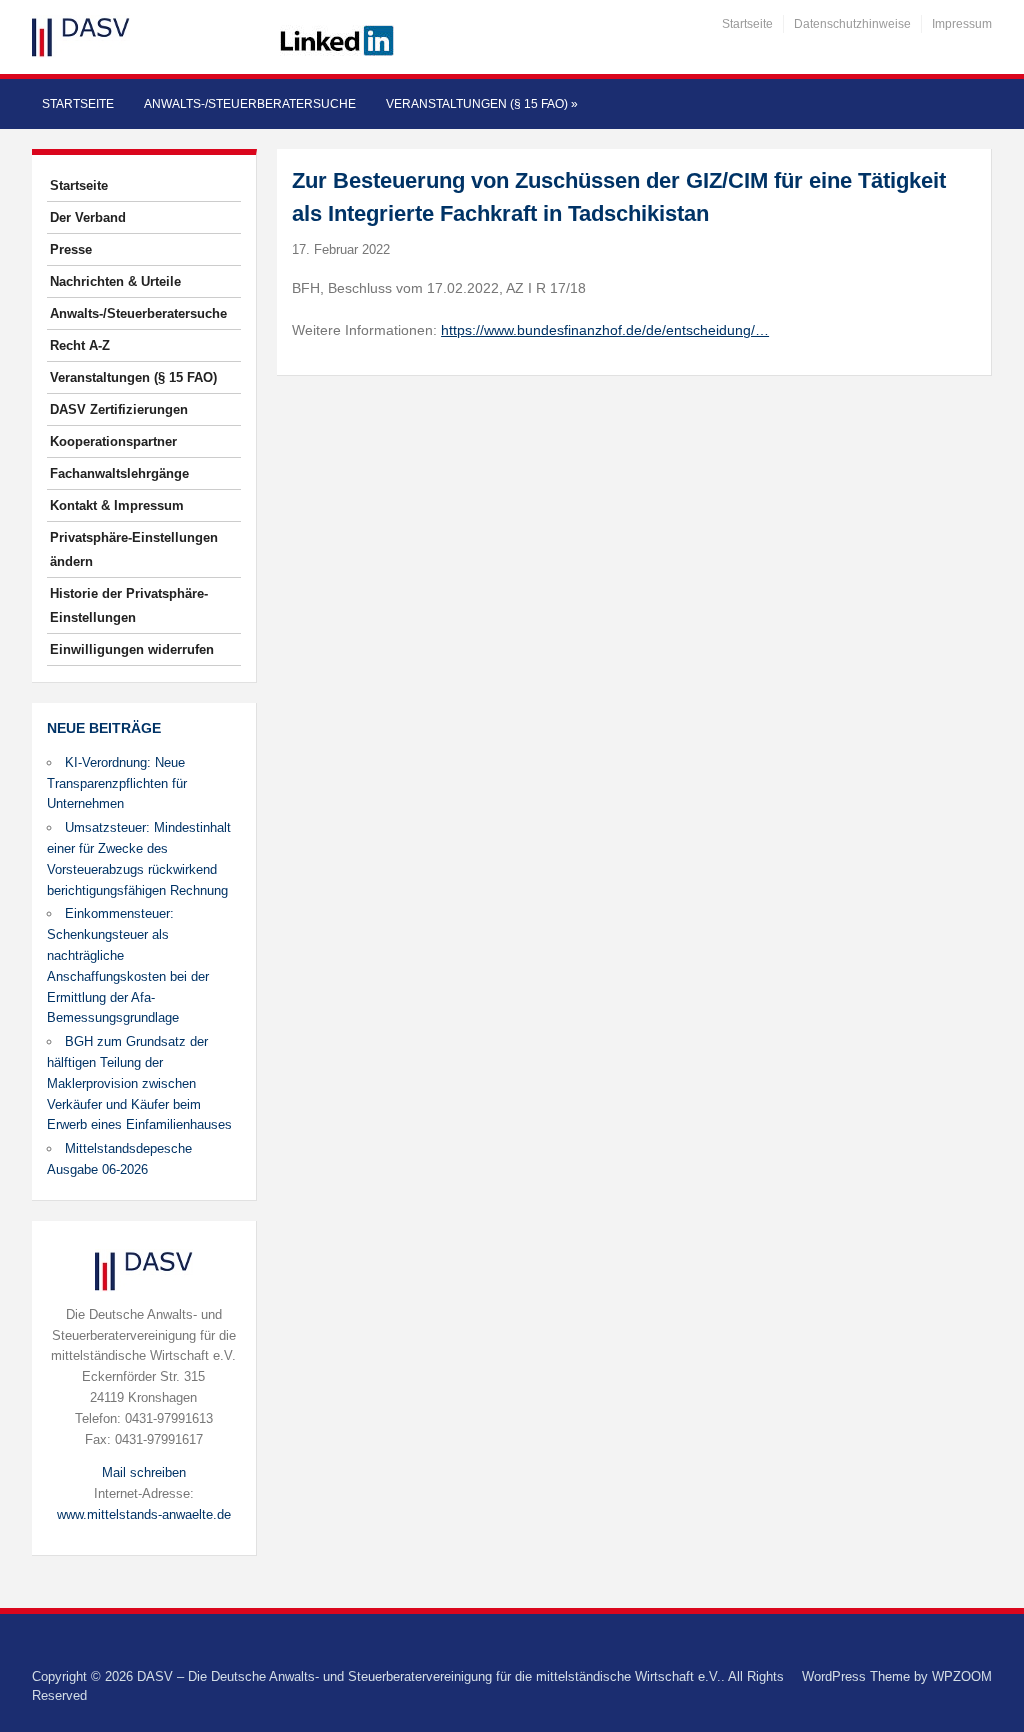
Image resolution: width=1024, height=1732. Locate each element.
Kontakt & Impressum (117, 505)
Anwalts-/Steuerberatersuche (250, 104)
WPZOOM (962, 1676)
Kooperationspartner (113, 441)
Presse (71, 249)
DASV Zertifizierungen (119, 409)
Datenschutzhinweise (852, 24)
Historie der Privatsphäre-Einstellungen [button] (129, 605)
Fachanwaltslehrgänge (119, 473)
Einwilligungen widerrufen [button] (132, 649)
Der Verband (88, 217)
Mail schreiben (144, 1472)
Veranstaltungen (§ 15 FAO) (482, 104)
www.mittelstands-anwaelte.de (144, 1514)
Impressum (962, 24)
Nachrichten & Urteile (115, 281)
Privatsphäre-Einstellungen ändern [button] (134, 549)
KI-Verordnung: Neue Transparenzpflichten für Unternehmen (117, 783)
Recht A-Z (80, 345)
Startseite (747, 24)
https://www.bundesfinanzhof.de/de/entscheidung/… (605, 330)
